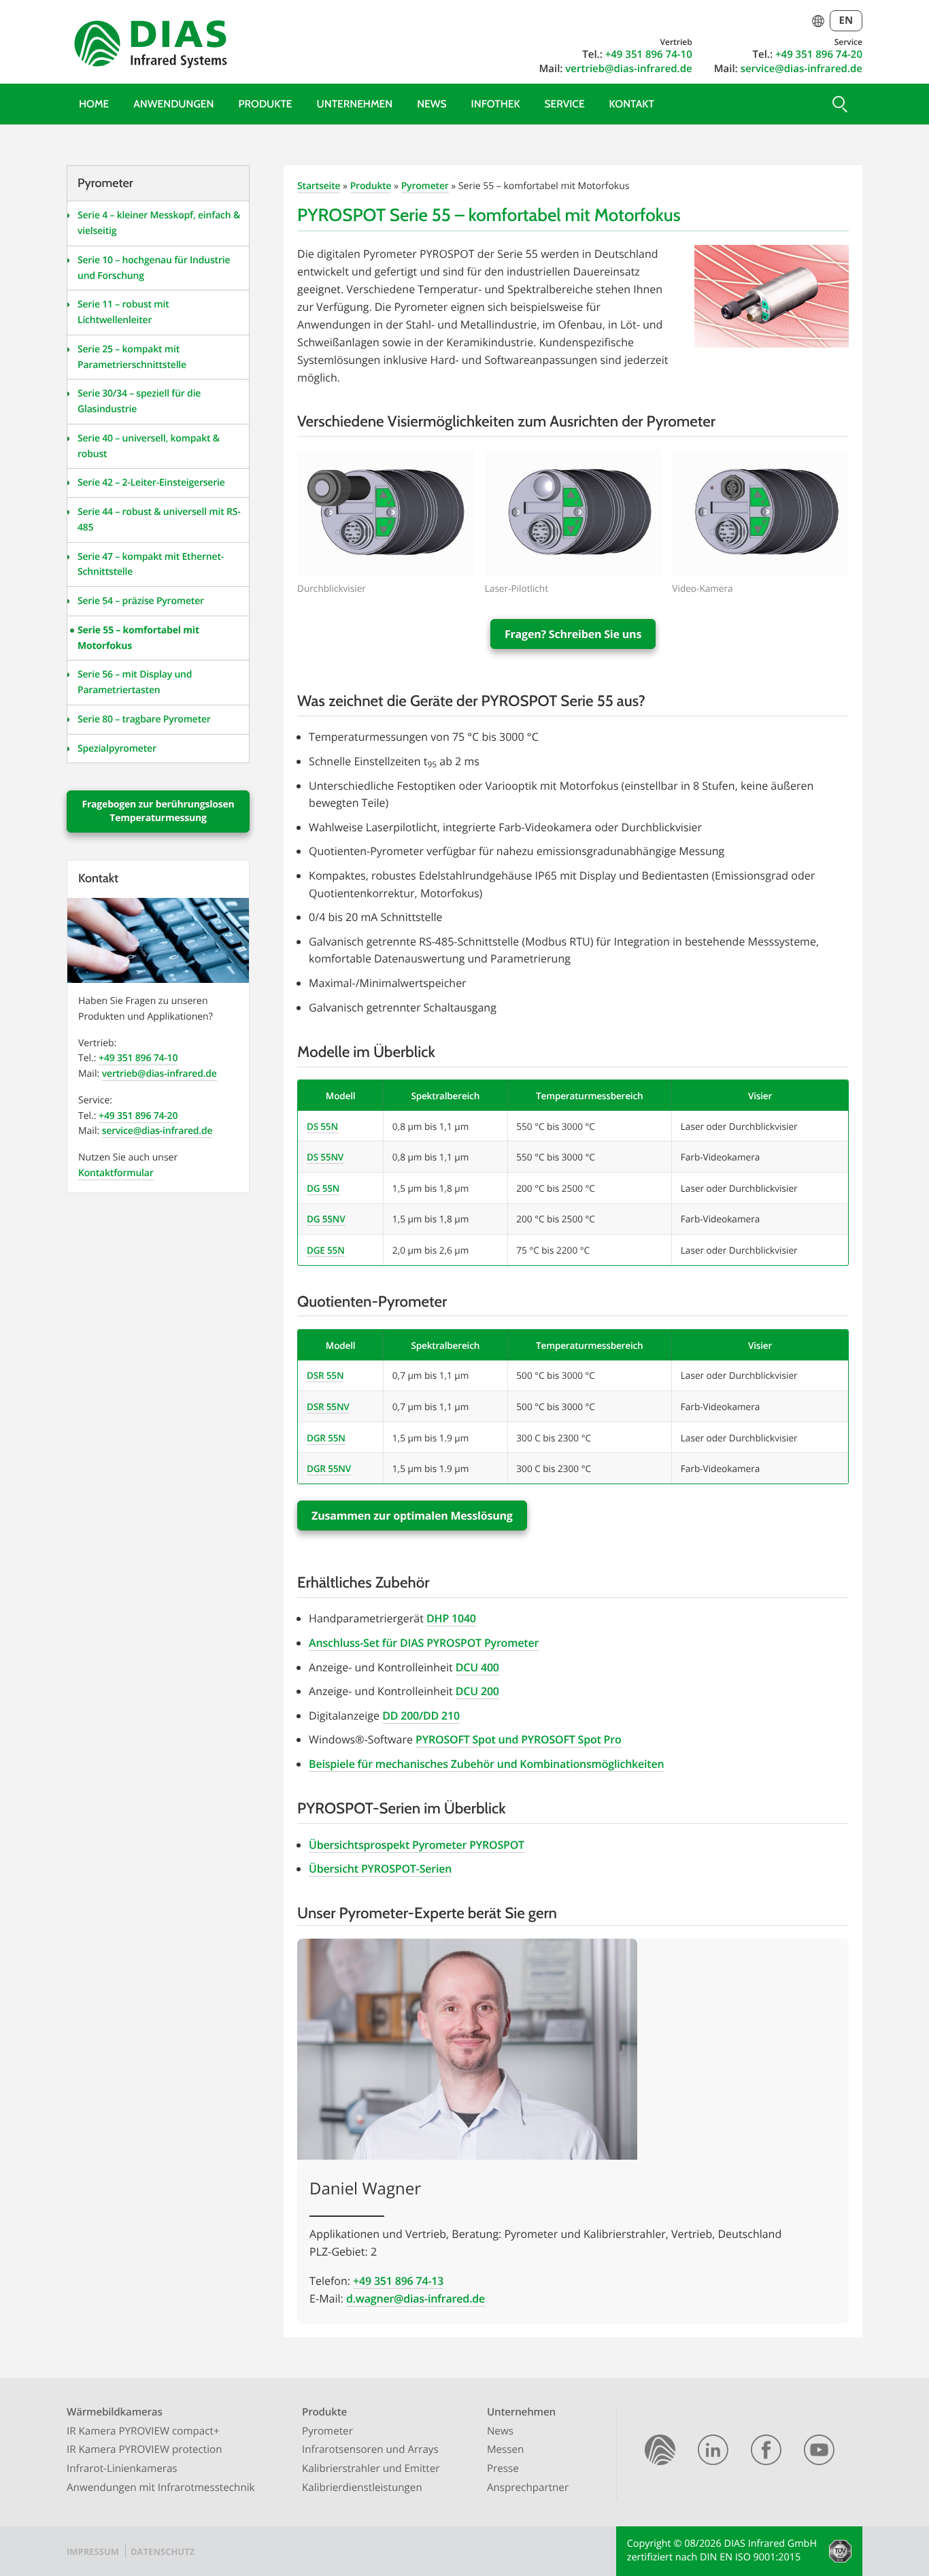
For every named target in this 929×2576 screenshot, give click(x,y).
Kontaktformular (116, 1173)
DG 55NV (326, 1219)
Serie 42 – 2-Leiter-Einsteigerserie (151, 483)
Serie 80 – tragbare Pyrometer (144, 719)
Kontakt (632, 104)
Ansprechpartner (528, 2488)
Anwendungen (173, 104)
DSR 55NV (328, 1406)
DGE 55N (326, 1250)
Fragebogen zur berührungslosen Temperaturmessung (158, 811)
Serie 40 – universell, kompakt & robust (149, 446)
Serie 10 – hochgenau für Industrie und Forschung (154, 268)
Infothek (496, 104)
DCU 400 (477, 1667)
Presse (503, 2469)
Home (94, 104)
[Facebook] (766, 2452)
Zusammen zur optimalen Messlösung (412, 1516)
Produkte (265, 104)
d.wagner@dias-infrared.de (416, 2298)
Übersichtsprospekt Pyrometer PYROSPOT (417, 1845)
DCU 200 (477, 1691)
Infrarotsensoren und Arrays (370, 2449)
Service (565, 104)
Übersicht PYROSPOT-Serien (380, 1869)
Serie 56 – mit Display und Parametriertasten (135, 682)
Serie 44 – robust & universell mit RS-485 (159, 520)
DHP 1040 (451, 1618)
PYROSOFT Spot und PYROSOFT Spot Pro (518, 1739)
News (432, 104)
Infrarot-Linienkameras (122, 2469)
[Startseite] (660, 2452)
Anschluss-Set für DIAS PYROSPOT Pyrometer (424, 1643)
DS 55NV (325, 1157)
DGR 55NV (329, 1468)
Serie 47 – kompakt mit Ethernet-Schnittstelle (151, 565)
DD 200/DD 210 (421, 1716)
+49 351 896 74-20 (819, 54)
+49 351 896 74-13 (398, 2281)
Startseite (319, 186)
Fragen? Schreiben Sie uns (573, 634)
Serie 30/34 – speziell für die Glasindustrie (139, 401)
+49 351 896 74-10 (649, 54)
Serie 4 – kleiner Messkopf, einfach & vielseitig (159, 223)
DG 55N (323, 1188)
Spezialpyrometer (117, 749)
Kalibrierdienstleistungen (362, 2488)
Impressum (93, 2552)
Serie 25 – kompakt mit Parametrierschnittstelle (132, 357)
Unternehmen (355, 104)
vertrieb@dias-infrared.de (628, 69)
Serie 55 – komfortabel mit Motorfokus (138, 638)
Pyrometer (425, 186)
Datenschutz (163, 2552)
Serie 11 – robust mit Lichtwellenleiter (123, 312)
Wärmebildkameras (115, 2412)
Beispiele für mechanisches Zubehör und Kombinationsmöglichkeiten (486, 1764)
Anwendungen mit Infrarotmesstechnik (161, 2488)
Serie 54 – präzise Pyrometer (141, 601)
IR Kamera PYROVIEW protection (145, 2449)
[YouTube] (819, 2452)
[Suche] (839, 104)
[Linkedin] (713, 2452)
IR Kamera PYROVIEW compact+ (143, 2431)
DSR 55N (325, 1375)
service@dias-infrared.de (801, 69)
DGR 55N (326, 1438)
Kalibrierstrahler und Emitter (371, 2469)
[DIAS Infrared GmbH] (148, 47)
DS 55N (322, 1126)
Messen (506, 2449)
